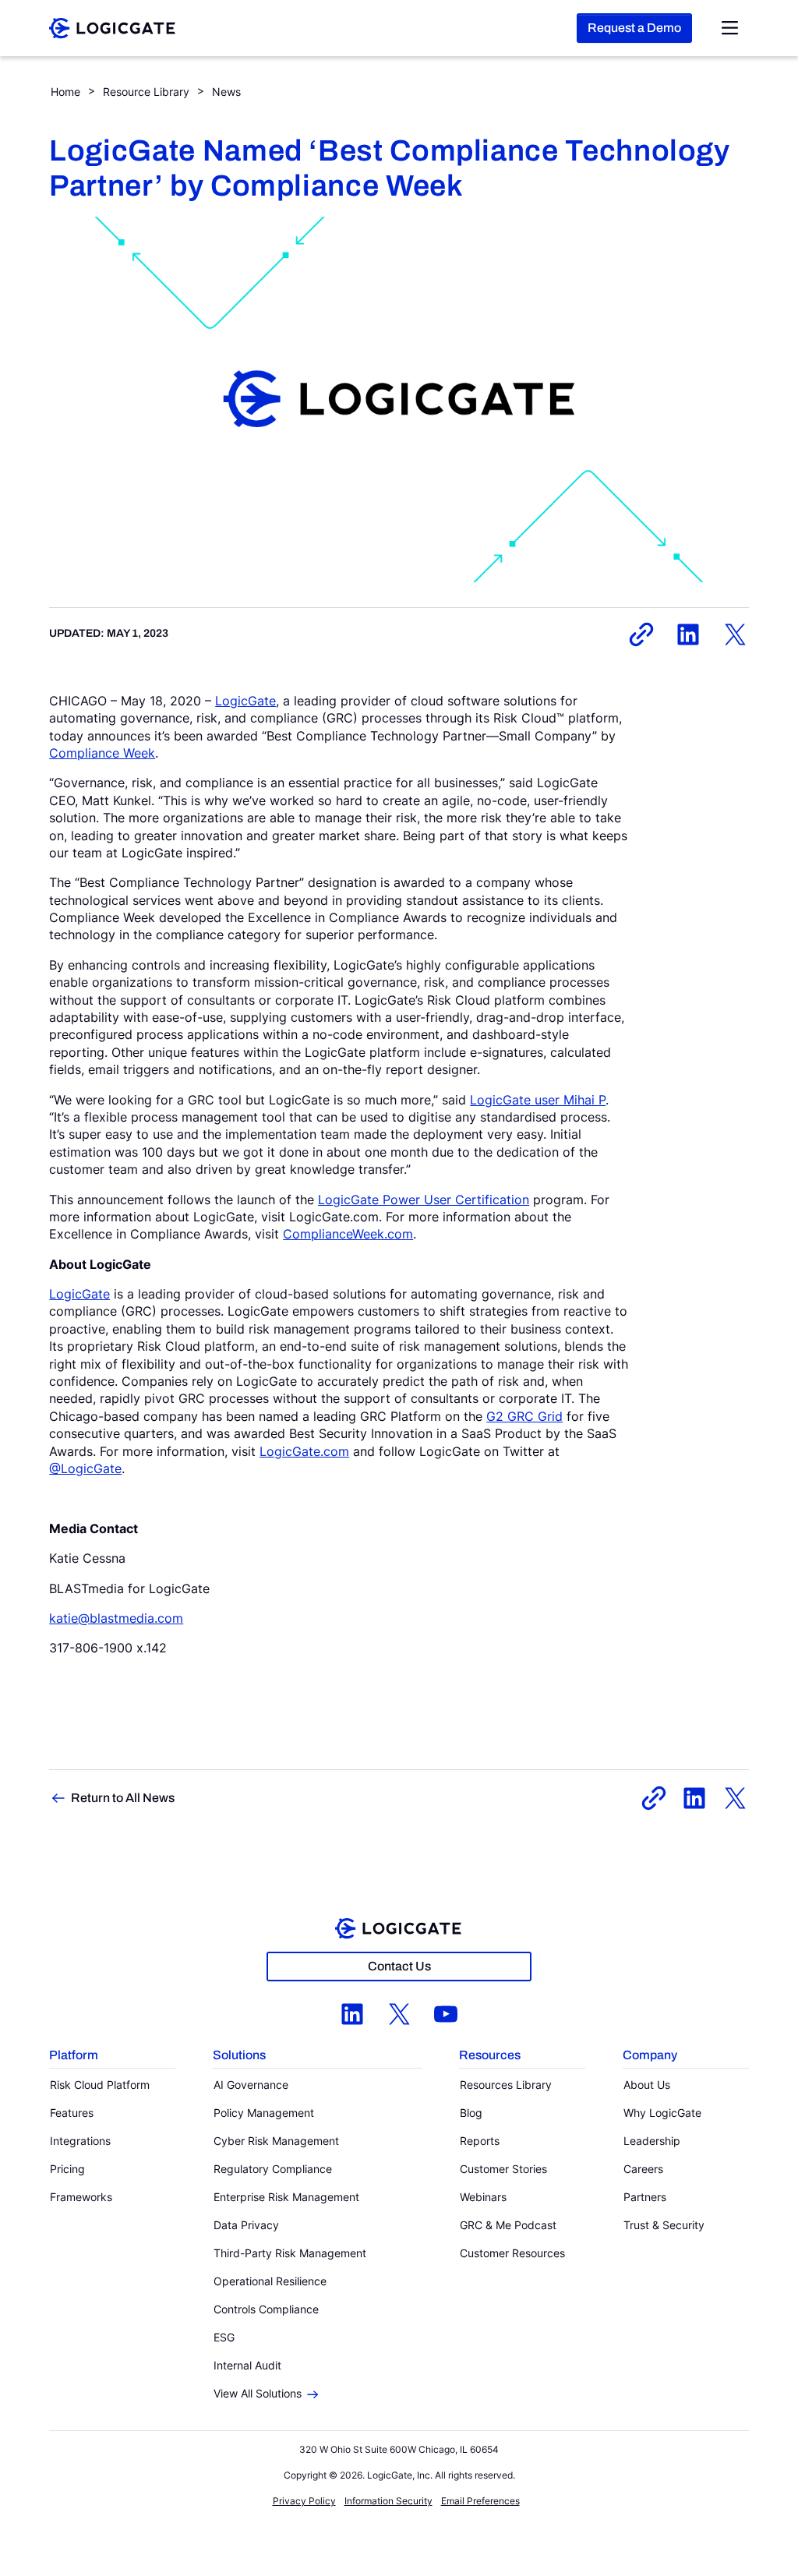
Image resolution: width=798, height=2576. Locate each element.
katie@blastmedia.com (116, 1618)
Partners (645, 2197)
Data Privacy (246, 2225)
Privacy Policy (304, 2501)
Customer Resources (512, 2253)
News (226, 92)
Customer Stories (503, 2169)
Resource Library (146, 92)
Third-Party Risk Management (290, 2253)
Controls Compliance (266, 2309)
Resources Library (506, 2085)
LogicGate (245, 701)
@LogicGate (85, 1468)
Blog (471, 2113)
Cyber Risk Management (276, 2141)
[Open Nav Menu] (730, 28)
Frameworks (81, 2197)
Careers (643, 2169)
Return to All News (123, 1798)
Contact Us (399, 1966)
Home (65, 92)
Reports (480, 2141)
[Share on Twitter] (735, 634)
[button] (112, 2056)
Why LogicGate (662, 2113)
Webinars (483, 2197)
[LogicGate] (112, 27)
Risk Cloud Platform (100, 2085)
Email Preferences (480, 2501)
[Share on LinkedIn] (688, 634)
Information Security (388, 2501)
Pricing (67, 2169)
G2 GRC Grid (524, 1416)
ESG (224, 2337)
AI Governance (251, 2085)
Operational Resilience (270, 2281)
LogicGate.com (304, 1451)
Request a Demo (634, 28)
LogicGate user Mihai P (538, 1100)
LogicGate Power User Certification (424, 1200)
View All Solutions (258, 2393)
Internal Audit (247, 2365)
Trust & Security (664, 2225)
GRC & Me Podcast (508, 2225)
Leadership (652, 2141)
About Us (647, 2085)
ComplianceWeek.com (348, 1234)
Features (72, 2113)
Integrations (80, 2141)
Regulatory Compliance (273, 2169)
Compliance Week (102, 753)
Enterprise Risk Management (286, 2197)
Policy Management (264, 2113)
